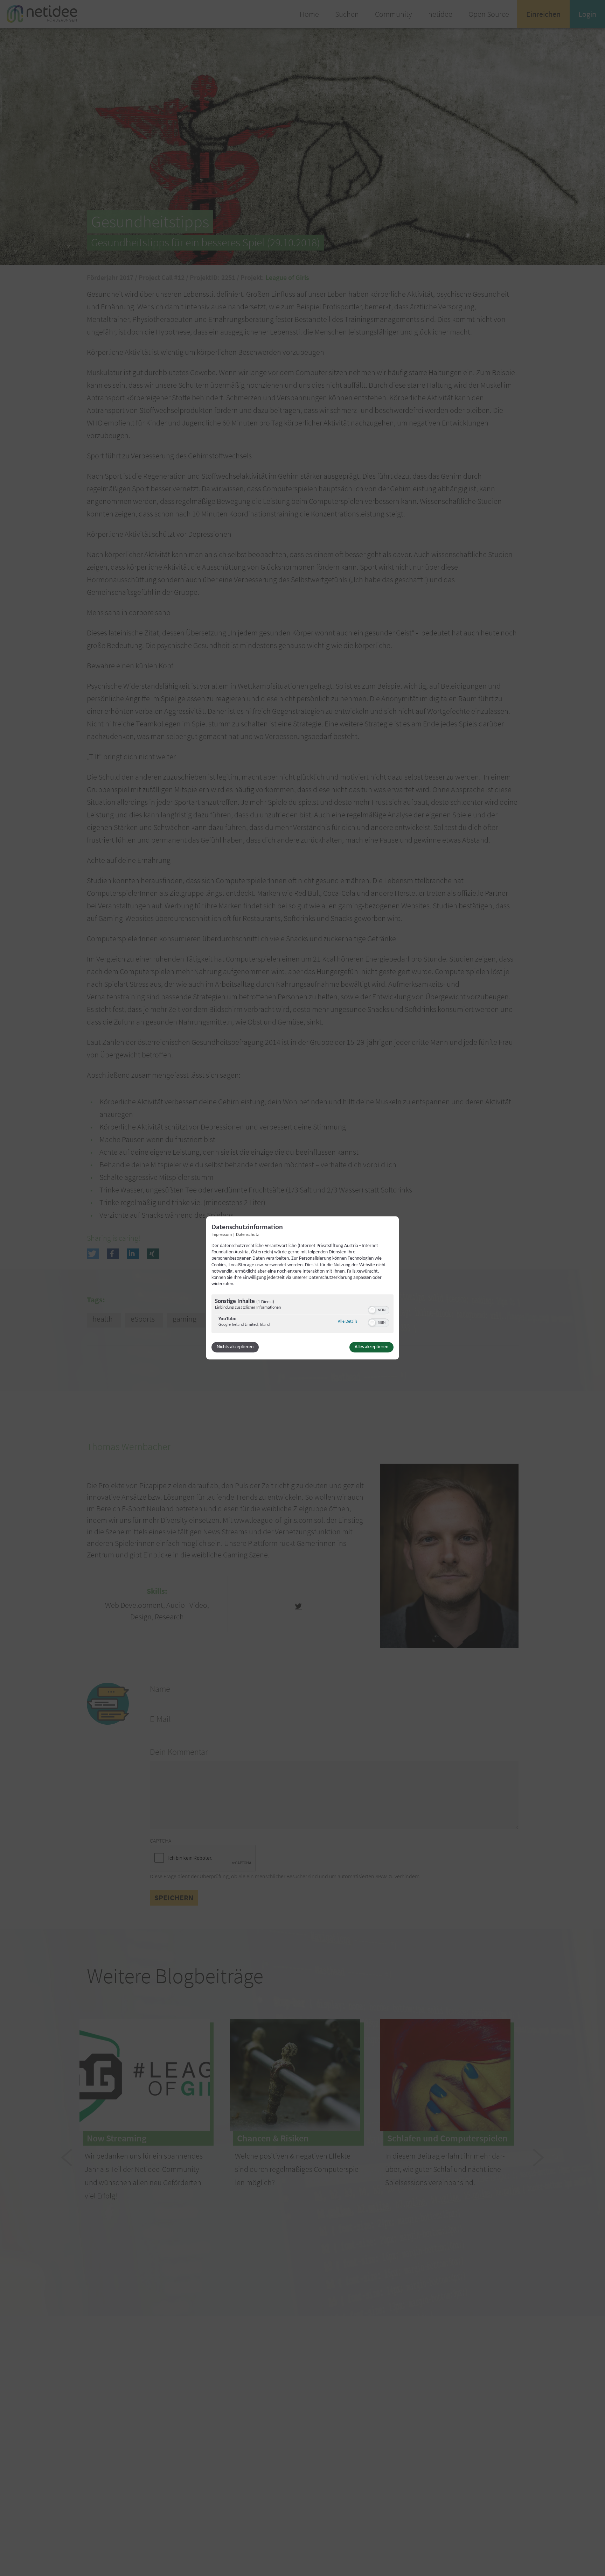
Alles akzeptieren (371, 1347)
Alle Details (348, 1322)
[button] (372, 1310)
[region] (302, 1315)
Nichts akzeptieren (235, 1347)
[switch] (379, 1310)
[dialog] (302, 1288)
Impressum (222, 1235)
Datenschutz (247, 1235)
